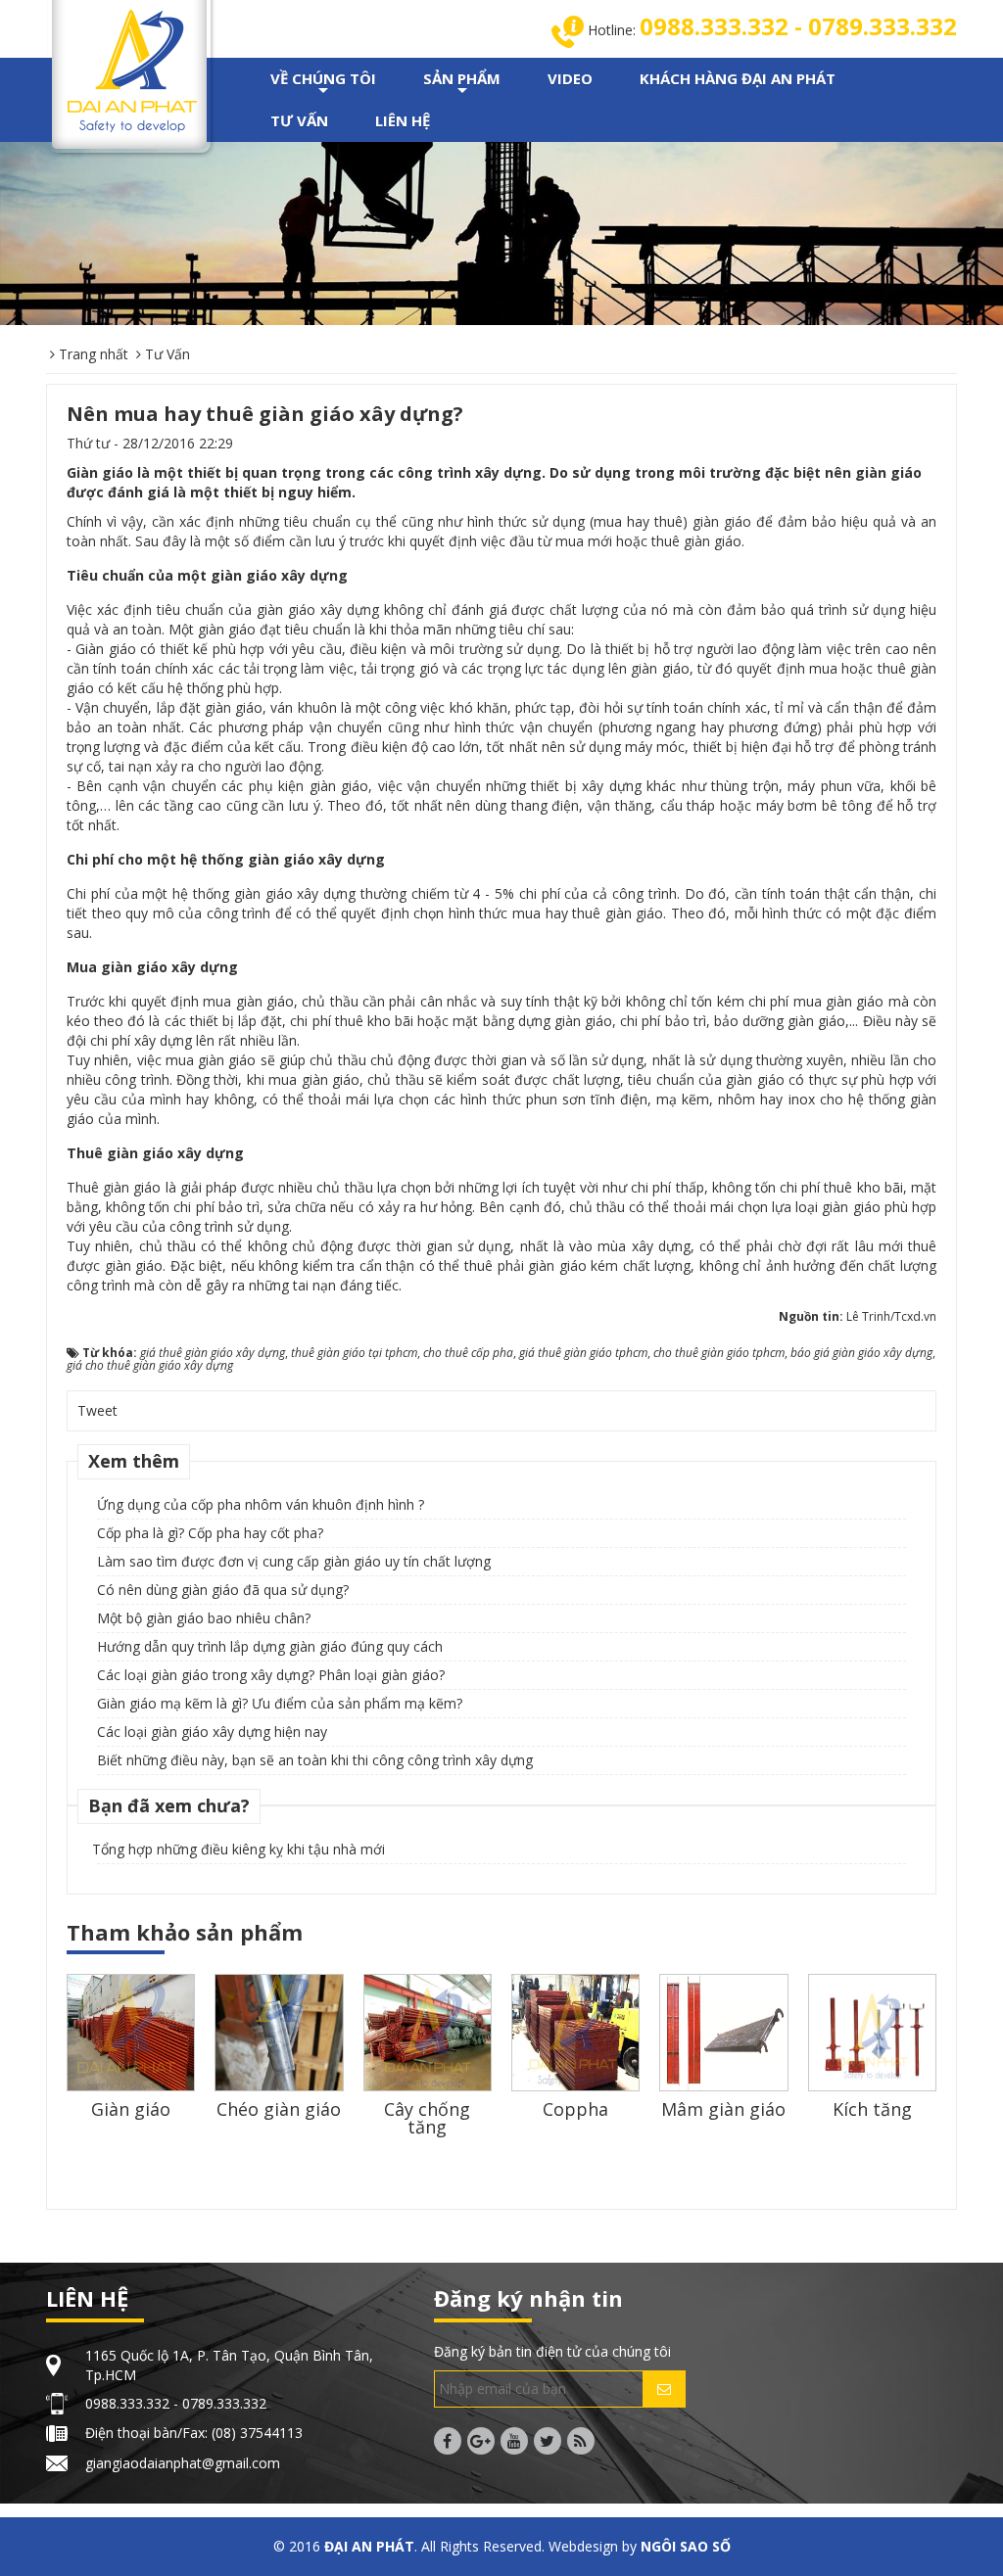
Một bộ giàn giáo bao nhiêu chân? (204, 1618)
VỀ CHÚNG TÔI (323, 84)
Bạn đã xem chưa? (169, 1805)
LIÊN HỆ (403, 120)
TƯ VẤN (299, 120)
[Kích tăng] (872, 2032)
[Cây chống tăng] (428, 2032)
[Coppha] (575, 2032)
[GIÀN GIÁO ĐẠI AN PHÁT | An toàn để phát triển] (132, 69)
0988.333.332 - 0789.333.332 (798, 26)
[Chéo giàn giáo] (279, 2036)
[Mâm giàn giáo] (723, 2032)
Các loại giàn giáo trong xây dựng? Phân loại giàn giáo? (271, 1675)
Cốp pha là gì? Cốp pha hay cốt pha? (210, 1533)
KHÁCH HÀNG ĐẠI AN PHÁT (738, 78)
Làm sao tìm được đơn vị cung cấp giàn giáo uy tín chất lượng (294, 1561)
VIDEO (570, 78)
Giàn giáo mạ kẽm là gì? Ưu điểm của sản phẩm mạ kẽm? (280, 1703)
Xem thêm (134, 1461)
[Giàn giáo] (131, 2032)
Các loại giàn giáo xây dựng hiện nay (212, 1732)
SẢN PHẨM (462, 84)
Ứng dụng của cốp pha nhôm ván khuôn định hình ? (261, 1504)
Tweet (97, 1410)
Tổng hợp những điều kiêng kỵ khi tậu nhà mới (239, 1849)
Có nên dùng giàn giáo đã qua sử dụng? (223, 1590)
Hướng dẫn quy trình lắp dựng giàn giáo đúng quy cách (270, 1646)
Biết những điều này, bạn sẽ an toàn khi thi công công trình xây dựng (315, 1760)
